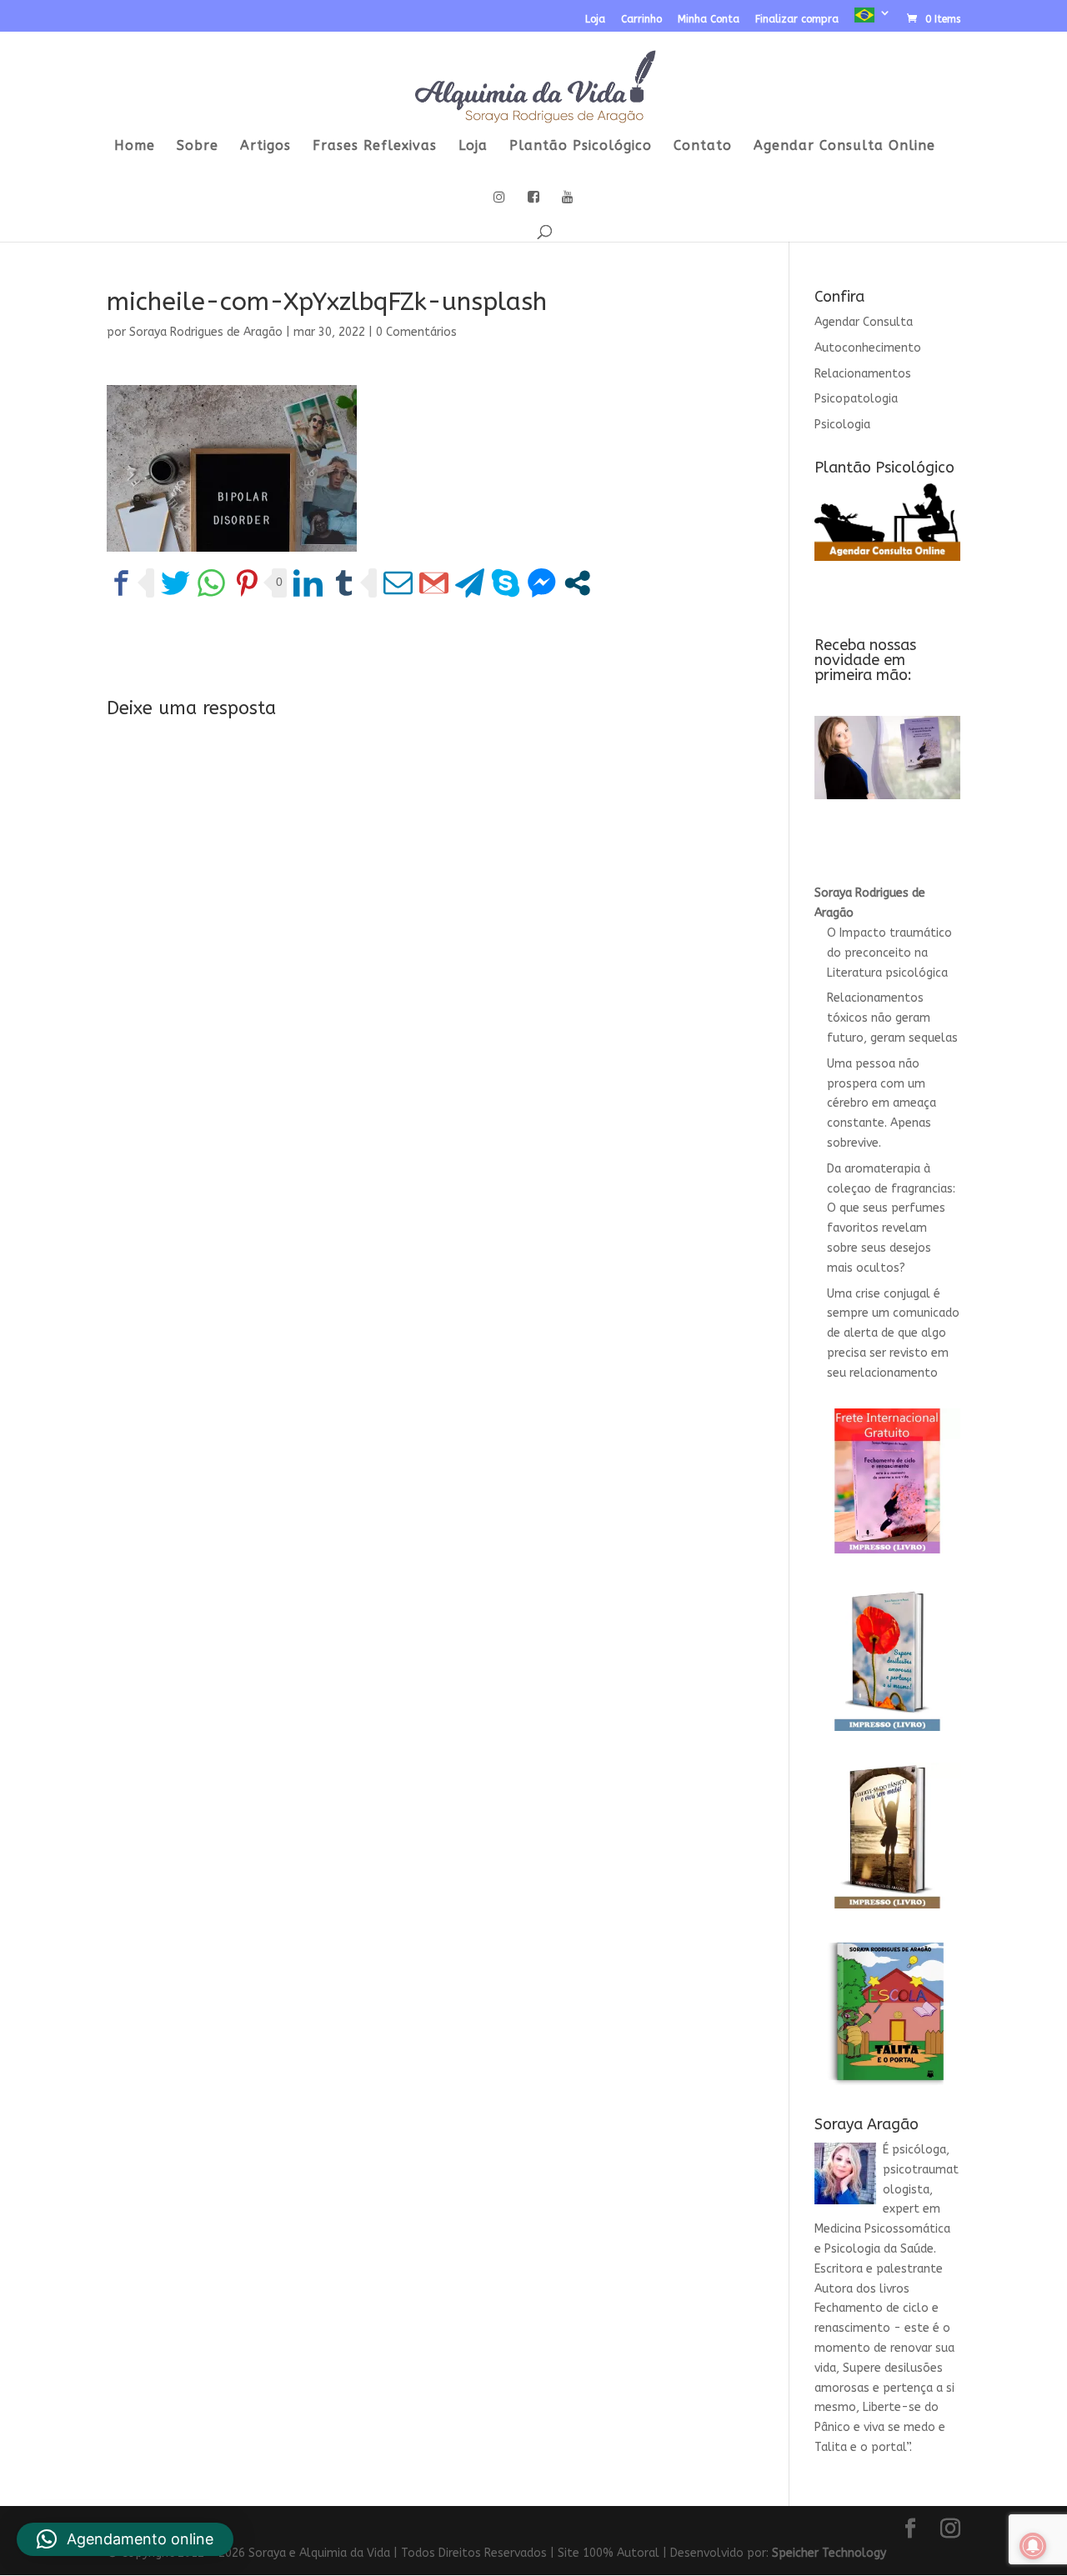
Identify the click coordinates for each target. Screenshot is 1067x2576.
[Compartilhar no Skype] (506, 583)
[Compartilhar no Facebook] (121, 583)
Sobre (198, 147)
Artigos (265, 147)
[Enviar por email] (398, 583)
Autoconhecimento (868, 348)
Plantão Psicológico (581, 147)
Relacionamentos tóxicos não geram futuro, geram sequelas (892, 1018)
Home (135, 147)
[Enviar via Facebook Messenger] (541, 583)
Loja (595, 20)
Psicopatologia (856, 399)
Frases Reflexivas (375, 147)
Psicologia (842, 425)
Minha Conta (709, 20)
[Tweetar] (175, 583)
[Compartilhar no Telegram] (470, 583)
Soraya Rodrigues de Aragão (206, 332)
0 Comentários (416, 332)
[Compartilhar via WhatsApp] (211, 583)
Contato (703, 147)
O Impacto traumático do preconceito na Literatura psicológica (889, 953)
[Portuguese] (873, 20)
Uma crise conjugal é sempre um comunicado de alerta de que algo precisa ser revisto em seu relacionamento (893, 1333)
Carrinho (641, 20)
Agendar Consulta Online (844, 147)
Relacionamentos (863, 374)
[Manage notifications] (1033, 2546)
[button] (125, 2539)
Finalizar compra (797, 20)
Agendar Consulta (864, 322)
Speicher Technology (829, 2553)
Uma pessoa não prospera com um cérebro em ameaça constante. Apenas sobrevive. (882, 1103)
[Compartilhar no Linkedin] (308, 583)
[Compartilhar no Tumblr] (344, 583)
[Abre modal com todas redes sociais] (577, 583)
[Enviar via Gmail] (434, 583)
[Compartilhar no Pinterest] (247, 583)
